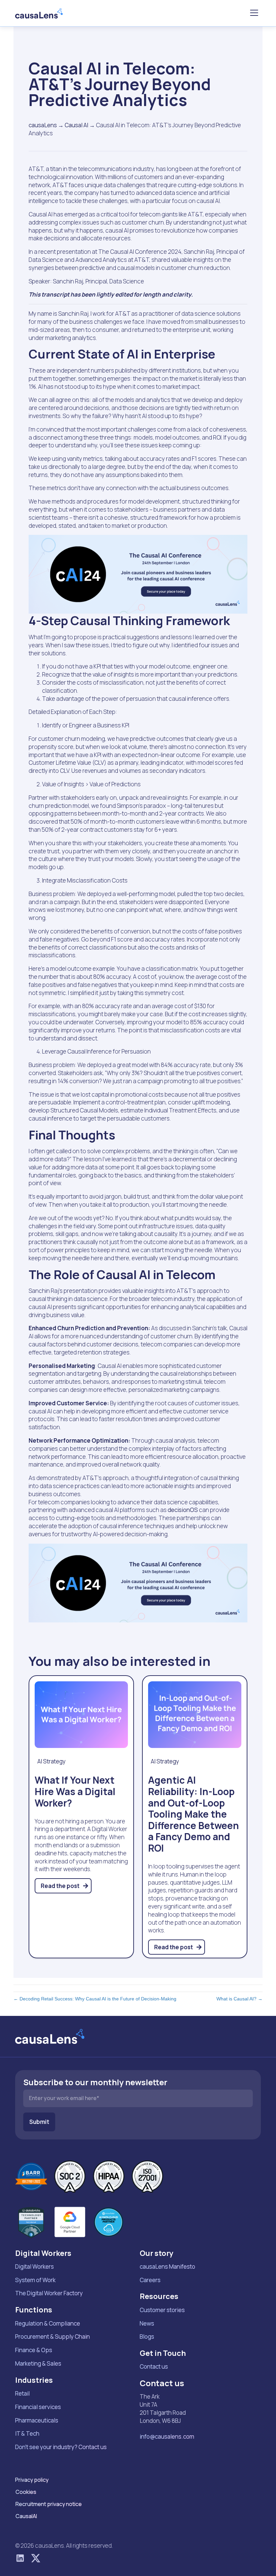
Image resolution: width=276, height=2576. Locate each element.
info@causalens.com (167, 2436)
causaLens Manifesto (167, 2266)
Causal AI (76, 125)
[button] (20, 2558)
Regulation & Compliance (48, 2323)
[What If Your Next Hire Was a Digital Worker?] (81, 1714)
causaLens (43, 125)
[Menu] (254, 13)
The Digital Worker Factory (49, 2293)
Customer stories (162, 2310)
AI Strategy (51, 1761)
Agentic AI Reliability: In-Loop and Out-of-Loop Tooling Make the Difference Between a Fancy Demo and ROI (194, 1814)
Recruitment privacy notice (49, 2504)
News (147, 2323)
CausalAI (26, 2516)
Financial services (38, 2407)
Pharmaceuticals (37, 2420)
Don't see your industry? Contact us (61, 2447)
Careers (150, 2280)
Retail (22, 2393)
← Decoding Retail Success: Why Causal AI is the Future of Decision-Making (95, 1999)
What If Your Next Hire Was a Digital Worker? (75, 1791)
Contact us (154, 2366)
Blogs (147, 2337)
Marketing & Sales (38, 2363)
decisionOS (183, 1510)
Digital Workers (34, 2266)
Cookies (26, 2492)
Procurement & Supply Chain (53, 2337)
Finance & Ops (34, 2350)
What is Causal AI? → (239, 1999)
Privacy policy (32, 2480)
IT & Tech (27, 2433)
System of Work (35, 2280)
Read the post (61, 1886)
